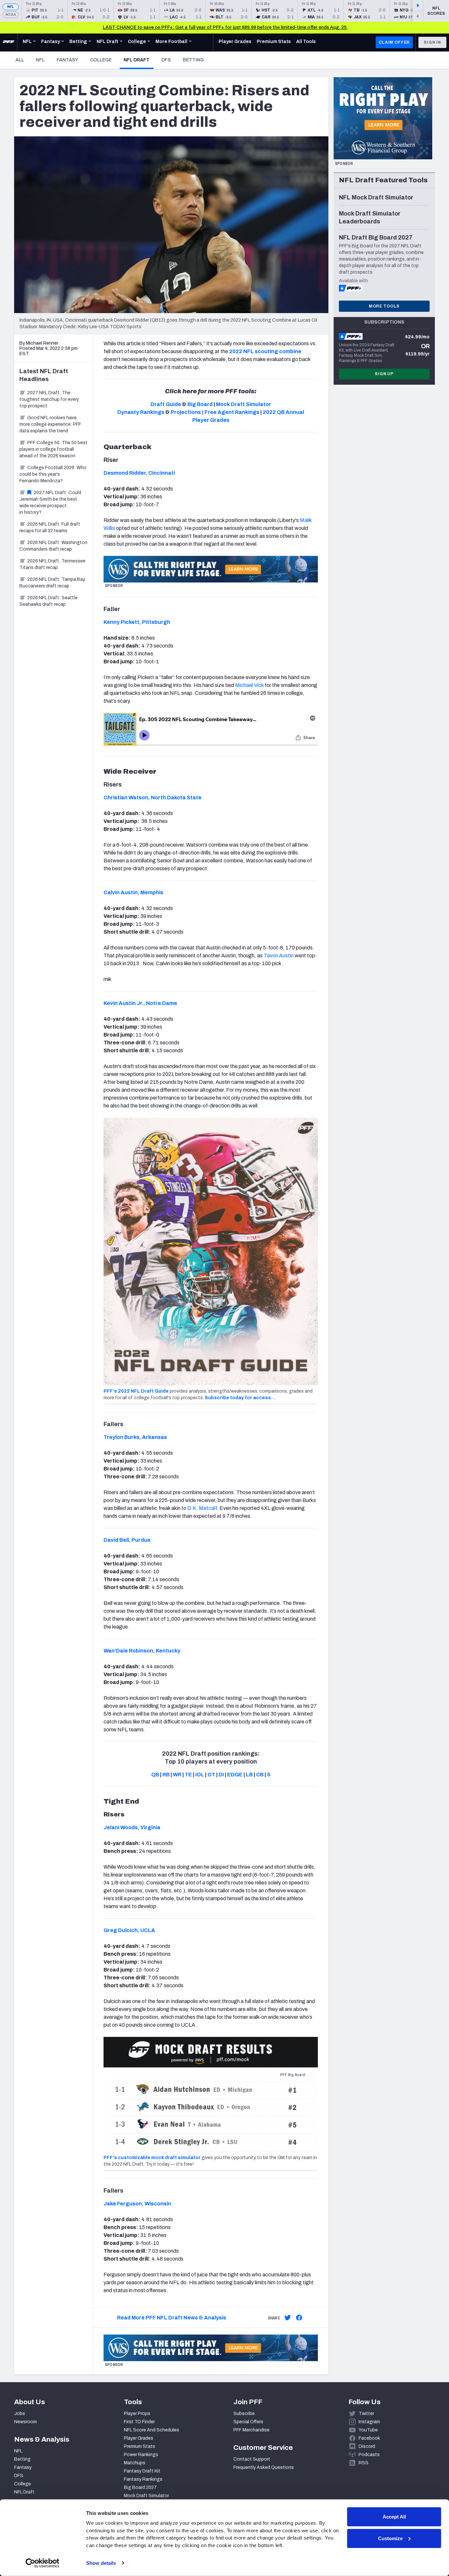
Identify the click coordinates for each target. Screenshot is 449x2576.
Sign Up (384, 374)
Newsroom (25, 2422)
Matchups (135, 2463)
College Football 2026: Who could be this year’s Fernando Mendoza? (53, 474)
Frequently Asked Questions (264, 2467)
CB (260, 1775)
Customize (390, 2538)
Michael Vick (249, 685)
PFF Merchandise (251, 2430)
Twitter (366, 2414)
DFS (166, 60)
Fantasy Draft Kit (142, 2471)
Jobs (20, 2414)
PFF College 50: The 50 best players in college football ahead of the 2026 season (53, 449)
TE (188, 1775)
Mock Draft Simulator (146, 2496)
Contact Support (252, 2459)
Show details (101, 2563)
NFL (11, 7)
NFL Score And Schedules (152, 2430)
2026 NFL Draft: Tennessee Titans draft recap (52, 564)
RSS (364, 2463)
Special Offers (248, 2422)
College (101, 60)
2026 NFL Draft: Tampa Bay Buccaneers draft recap (52, 583)
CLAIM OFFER (394, 42)
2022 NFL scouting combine (265, 351)
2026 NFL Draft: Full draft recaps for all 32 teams (50, 527)
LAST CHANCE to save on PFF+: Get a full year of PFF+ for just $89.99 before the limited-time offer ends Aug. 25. (225, 27)
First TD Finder (139, 2422)
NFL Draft (139, 60)
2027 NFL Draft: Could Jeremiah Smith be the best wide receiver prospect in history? (50, 502)
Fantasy (67, 60)
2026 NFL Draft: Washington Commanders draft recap (53, 546)
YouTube (368, 2430)
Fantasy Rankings (143, 2479)
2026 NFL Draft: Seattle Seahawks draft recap (48, 601)
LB (249, 1775)
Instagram (369, 2422)
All (20, 60)
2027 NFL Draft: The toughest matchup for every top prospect (49, 399)
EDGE (235, 1775)
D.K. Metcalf (202, 1508)
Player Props (137, 2414)
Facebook (369, 2438)
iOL (200, 1775)
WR (177, 1775)
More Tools (384, 306)
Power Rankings (141, 2455)
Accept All (394, 2517)
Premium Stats (140, 2446)
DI (221, 1775)
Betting (193, 60)
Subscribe (244, 2414)
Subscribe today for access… (240, 1398)
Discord (367, 2446)
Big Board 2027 (140, 2487)
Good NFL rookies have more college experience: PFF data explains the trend (50, 424)
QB (155, 1775)
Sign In (432, 42)
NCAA (11, 15)
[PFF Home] (9, 42)
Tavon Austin (279, 956)
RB (166, 1775)
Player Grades (139, 2438)
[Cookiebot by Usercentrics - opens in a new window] (43, 2563)
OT (211, 1775)
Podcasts (369, 2455)
